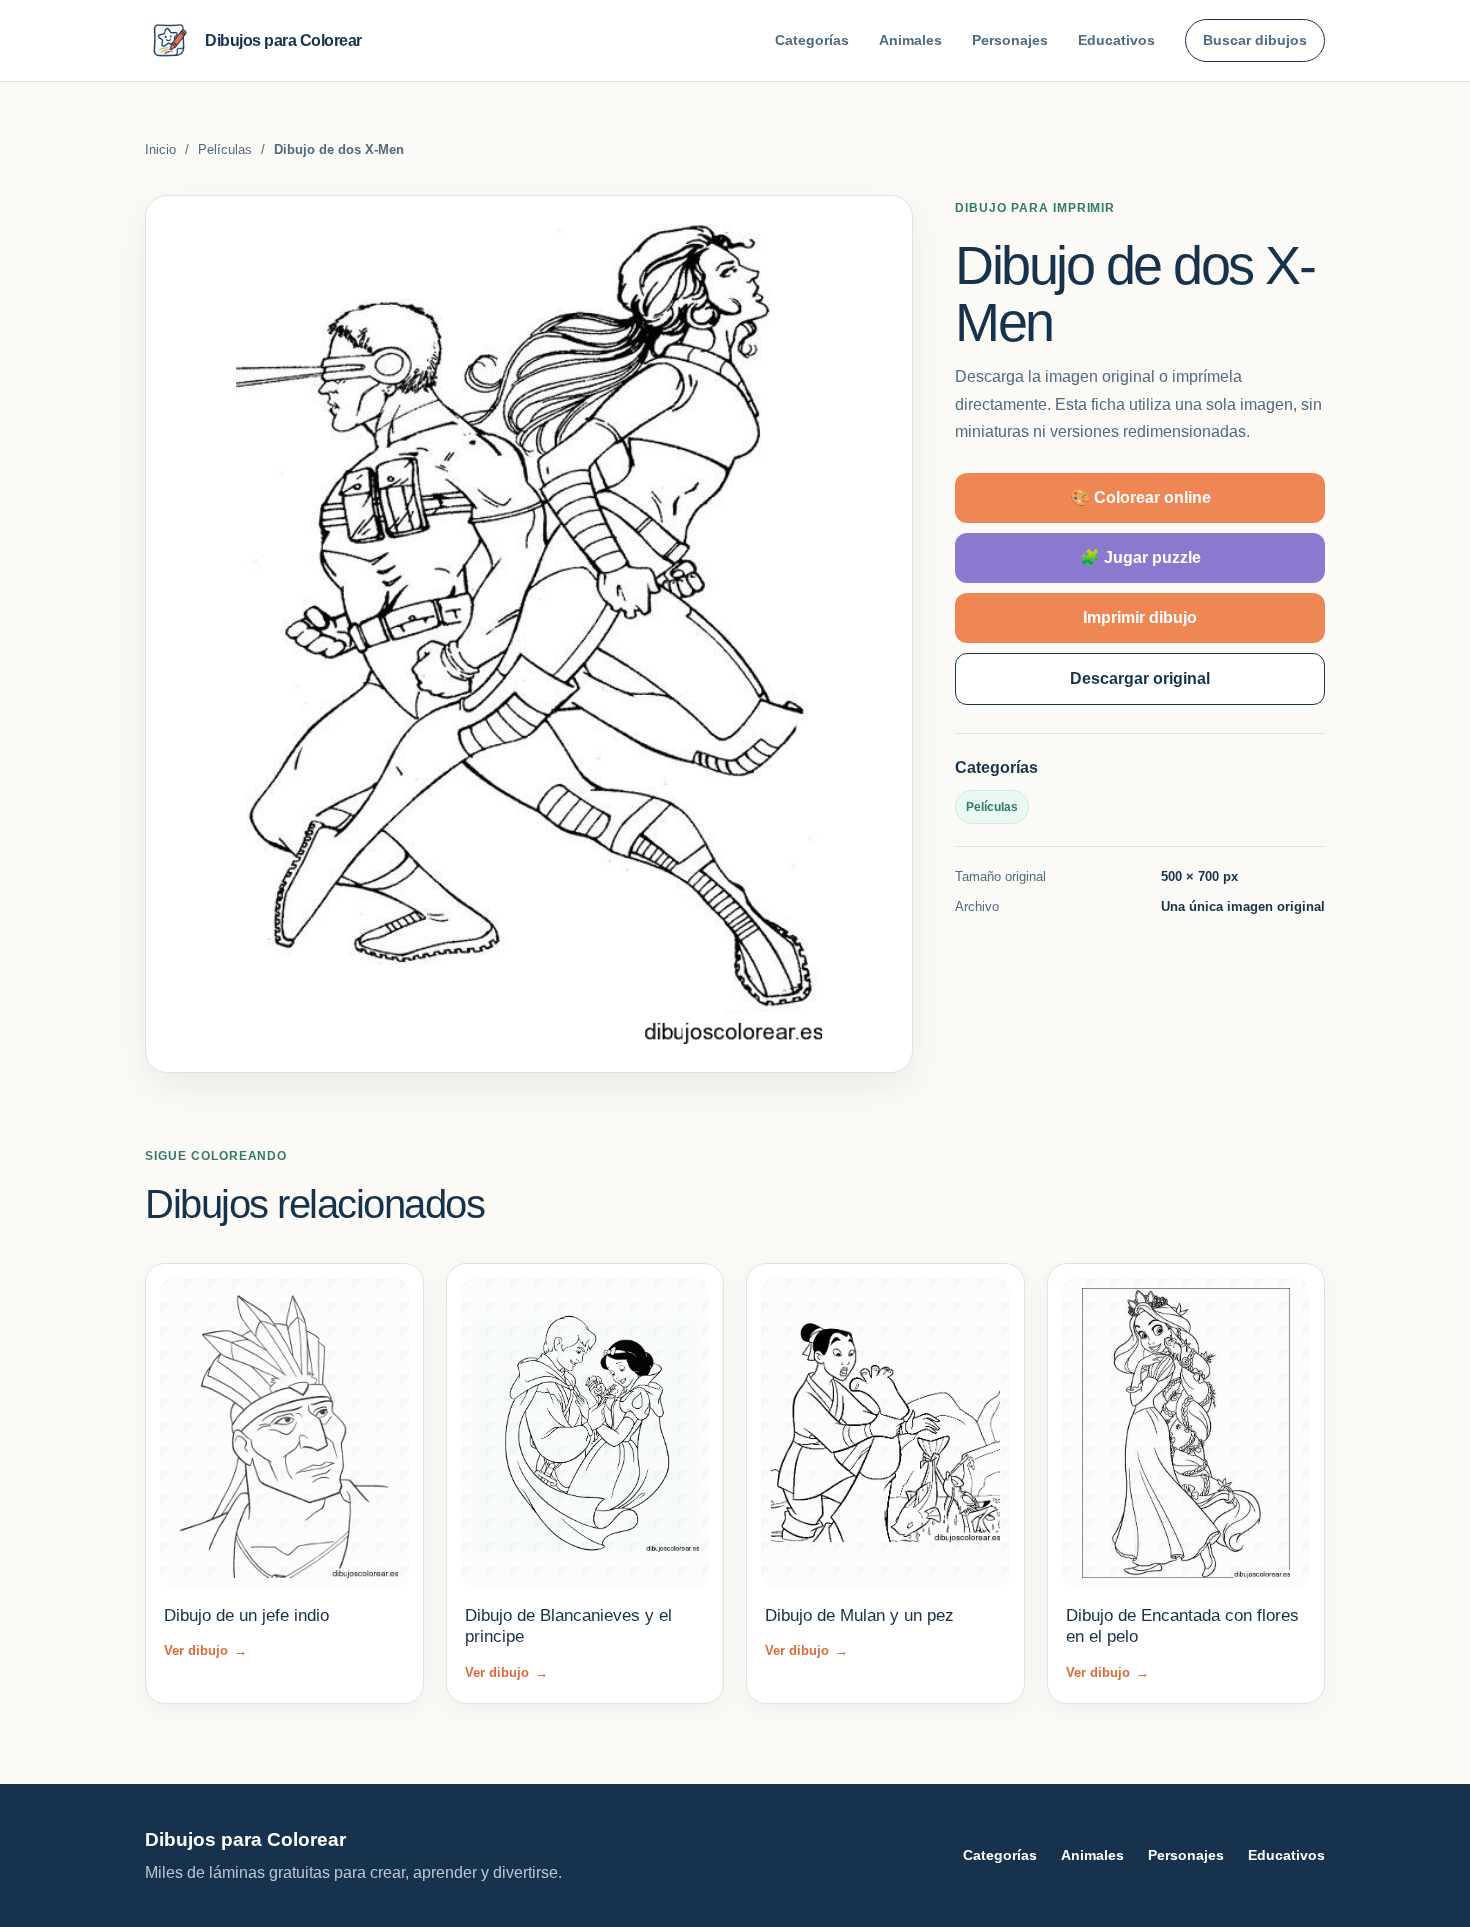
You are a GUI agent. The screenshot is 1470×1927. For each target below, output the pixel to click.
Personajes (1010, 40)
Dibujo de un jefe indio (246, 1615)
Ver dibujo (205, 1650)
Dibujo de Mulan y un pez (859, 1615)
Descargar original (1140, 678)
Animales (910, 40)
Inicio (160, 149)
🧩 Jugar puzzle (1140, 557)
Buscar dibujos (1255, 40)
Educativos (1116, 40)
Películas (225, 149)
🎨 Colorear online (1140, 497)
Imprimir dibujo (1140, 617)
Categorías (812, 40)
